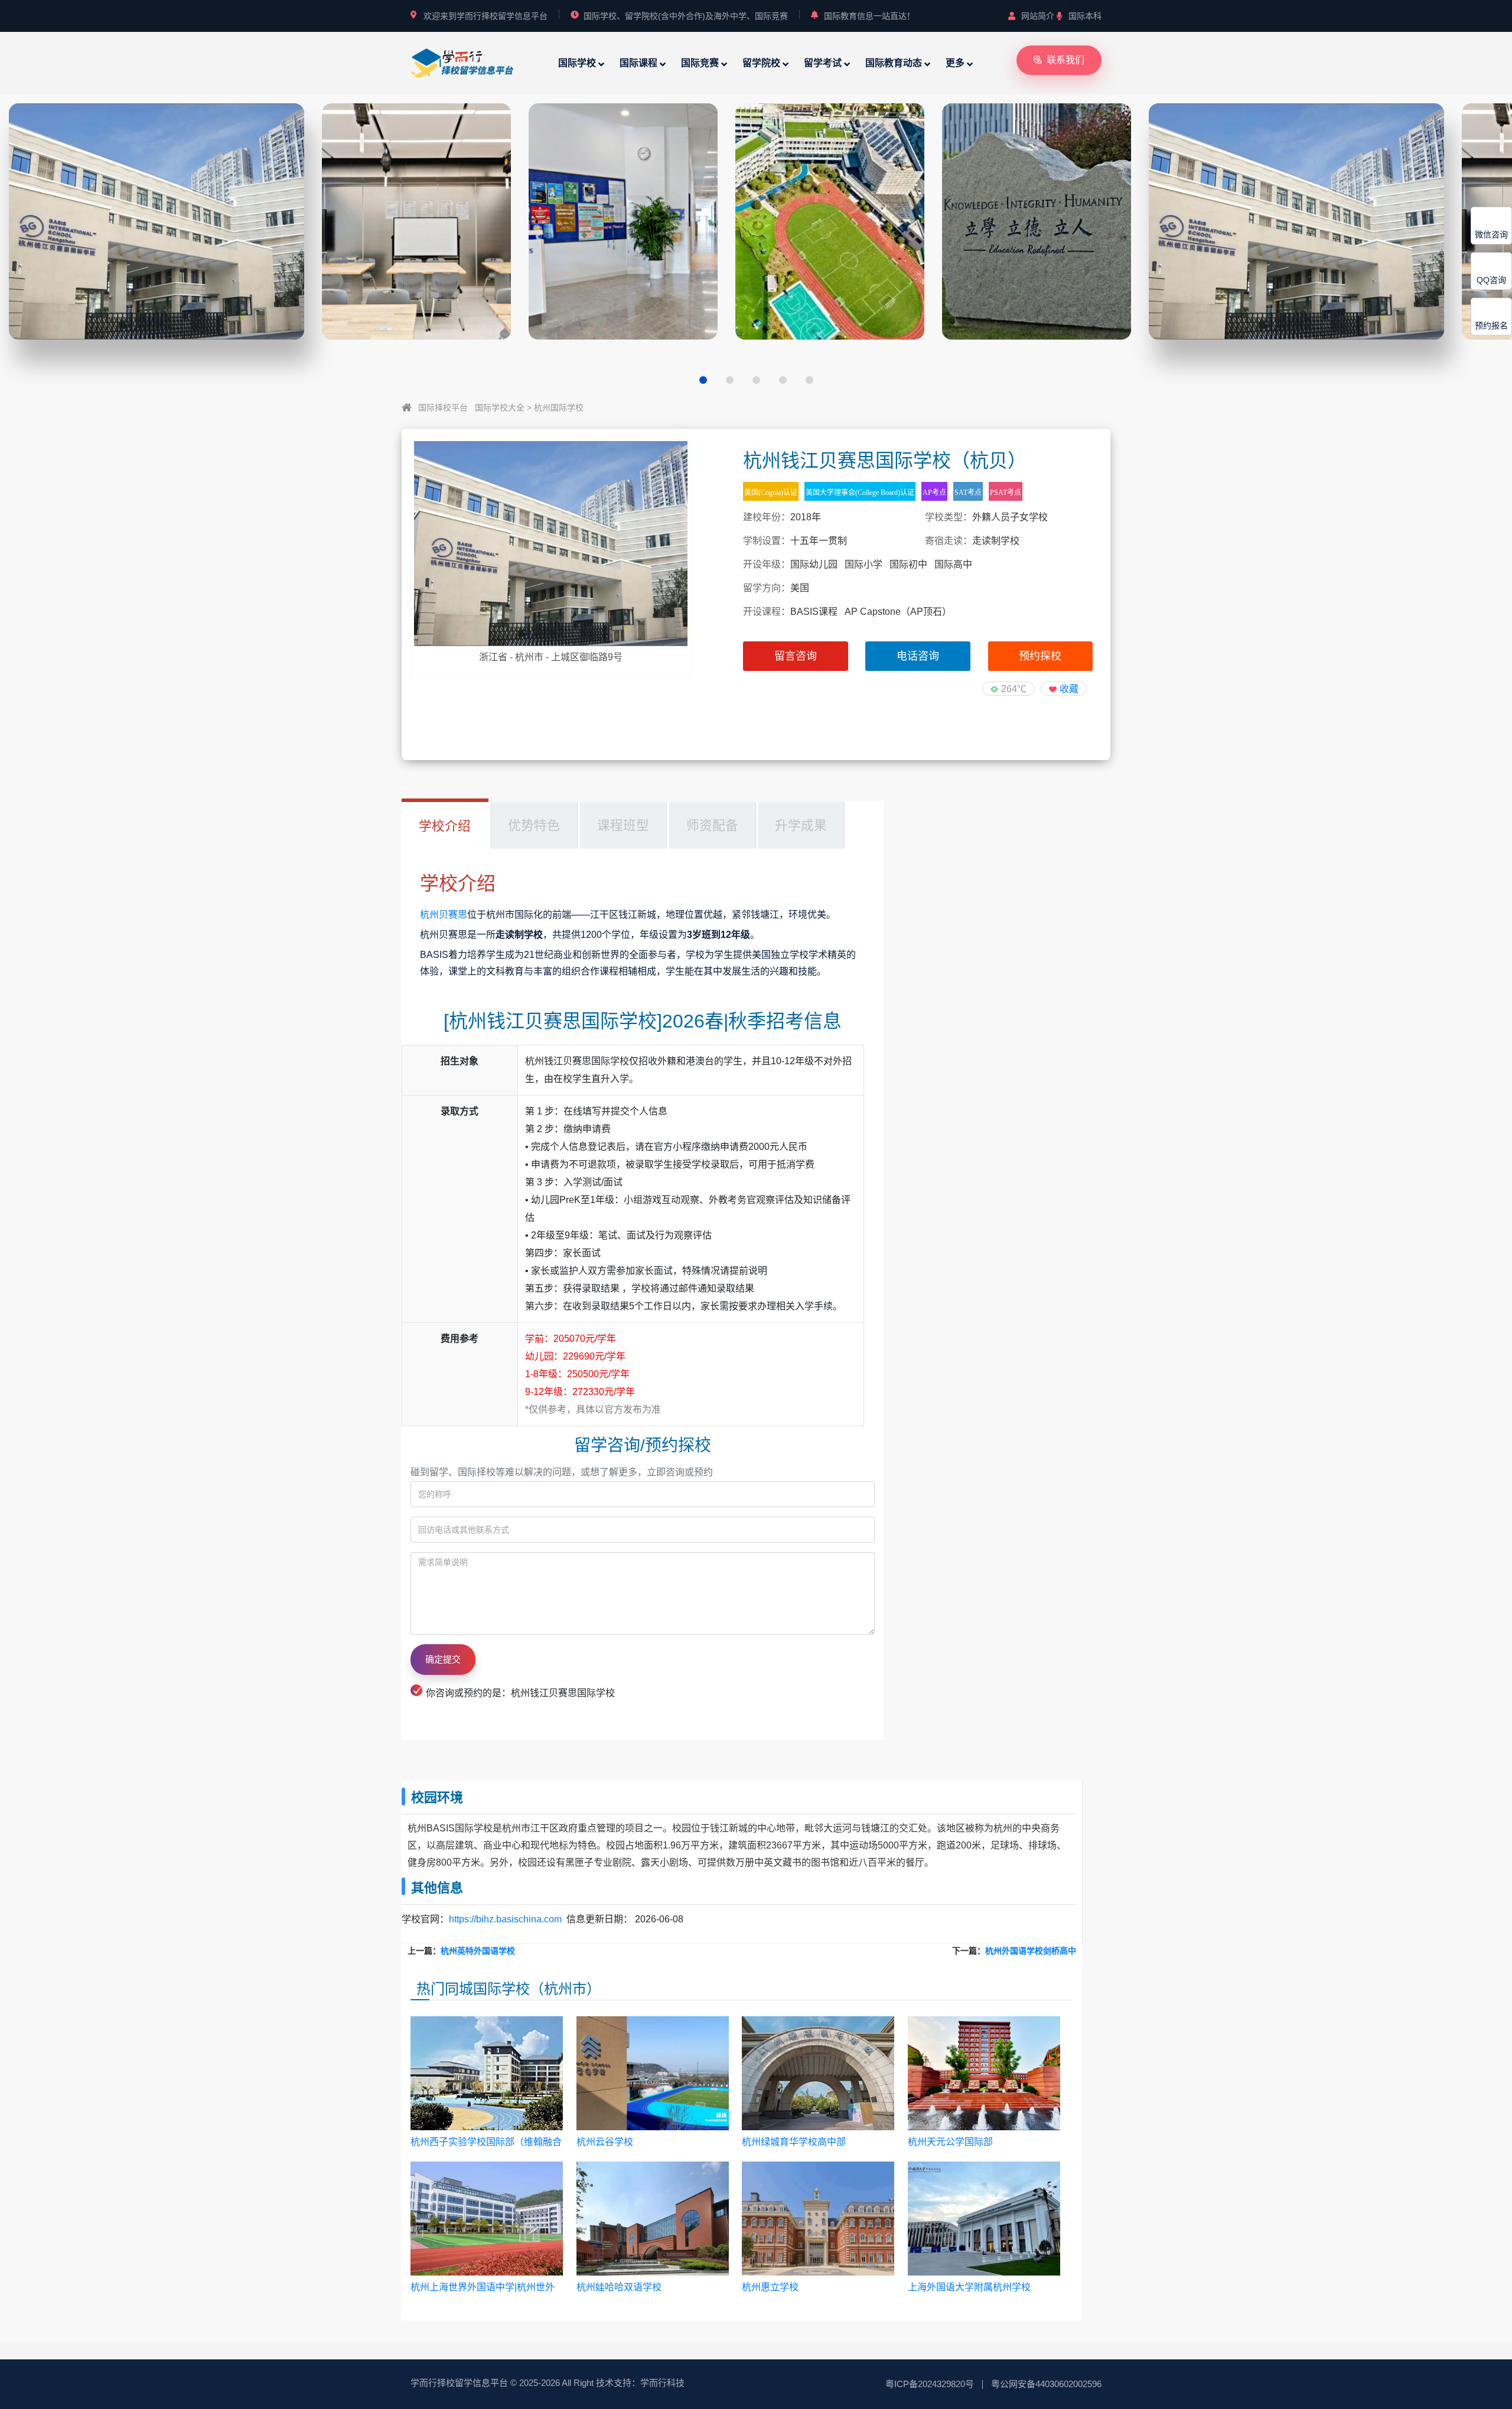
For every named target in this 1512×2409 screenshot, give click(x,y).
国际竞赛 (700, 63)
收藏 (1069, 689)
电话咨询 (918, 656)
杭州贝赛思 (444, 915)
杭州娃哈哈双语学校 (619, 2287)
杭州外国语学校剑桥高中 (1031, 1951)
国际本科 (1085, 16)
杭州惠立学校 (770, 2287)
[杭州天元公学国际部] (984, 2074)
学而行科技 (662, 2383)
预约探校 (1040, 656)
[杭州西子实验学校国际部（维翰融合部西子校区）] (487, 2074)
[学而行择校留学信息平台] (462, 62)
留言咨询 (796, 656)
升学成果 (801, 825)
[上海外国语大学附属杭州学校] (984, 2219)
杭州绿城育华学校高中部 (794, 2142)
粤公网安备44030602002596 (1046, 2384)
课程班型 (623, 825)
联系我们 (1065, 60)
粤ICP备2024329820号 (930, 2384)
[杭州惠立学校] (818, 2219)
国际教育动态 (894, 63)
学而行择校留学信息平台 (459, 2383)
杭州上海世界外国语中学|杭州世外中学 (483, 2288)
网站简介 (1038, 16)
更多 (955, 63)
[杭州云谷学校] (653, 2074)
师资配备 (712, 825)
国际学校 (577, 63)
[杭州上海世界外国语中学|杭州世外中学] (487, 2219)
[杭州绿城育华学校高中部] (818, 2074)
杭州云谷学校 (605, 2142)
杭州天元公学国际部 (950, 2142)
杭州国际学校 (559, 408)
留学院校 (761, 63)
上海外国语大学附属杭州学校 (969, 2287)
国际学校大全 (500, 408)
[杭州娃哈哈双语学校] (653, 2219)
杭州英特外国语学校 (478, 1951)
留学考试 (823, 63)
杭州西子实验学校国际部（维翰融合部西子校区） (486, 2142)
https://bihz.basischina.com (505, 1919)
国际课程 (638, 63)
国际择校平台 (443, 408)
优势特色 (534, 825)
